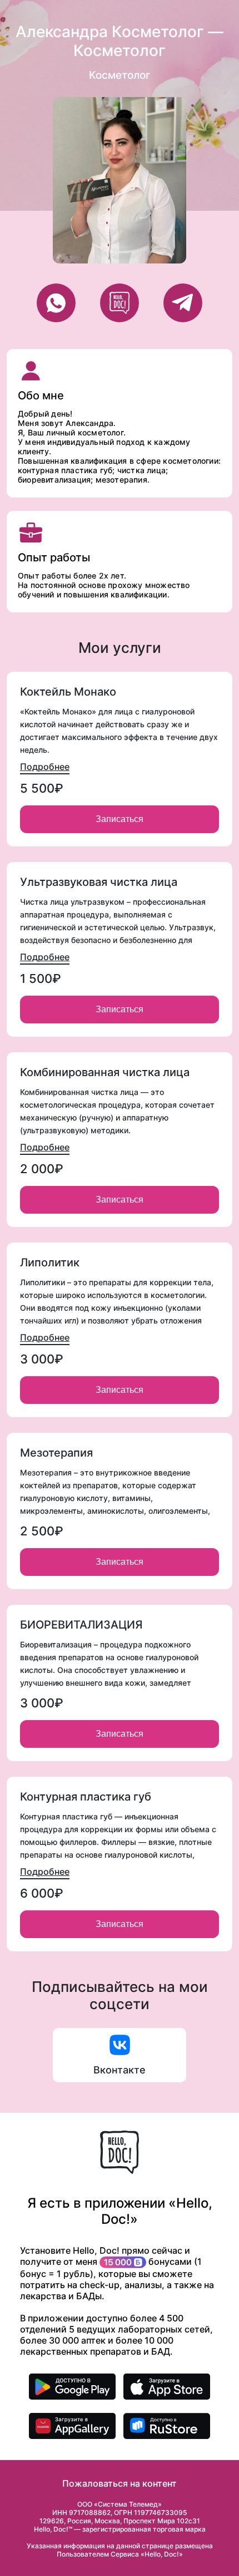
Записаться (120, 819)
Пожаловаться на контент (120, 2483)
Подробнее (45, 767)
